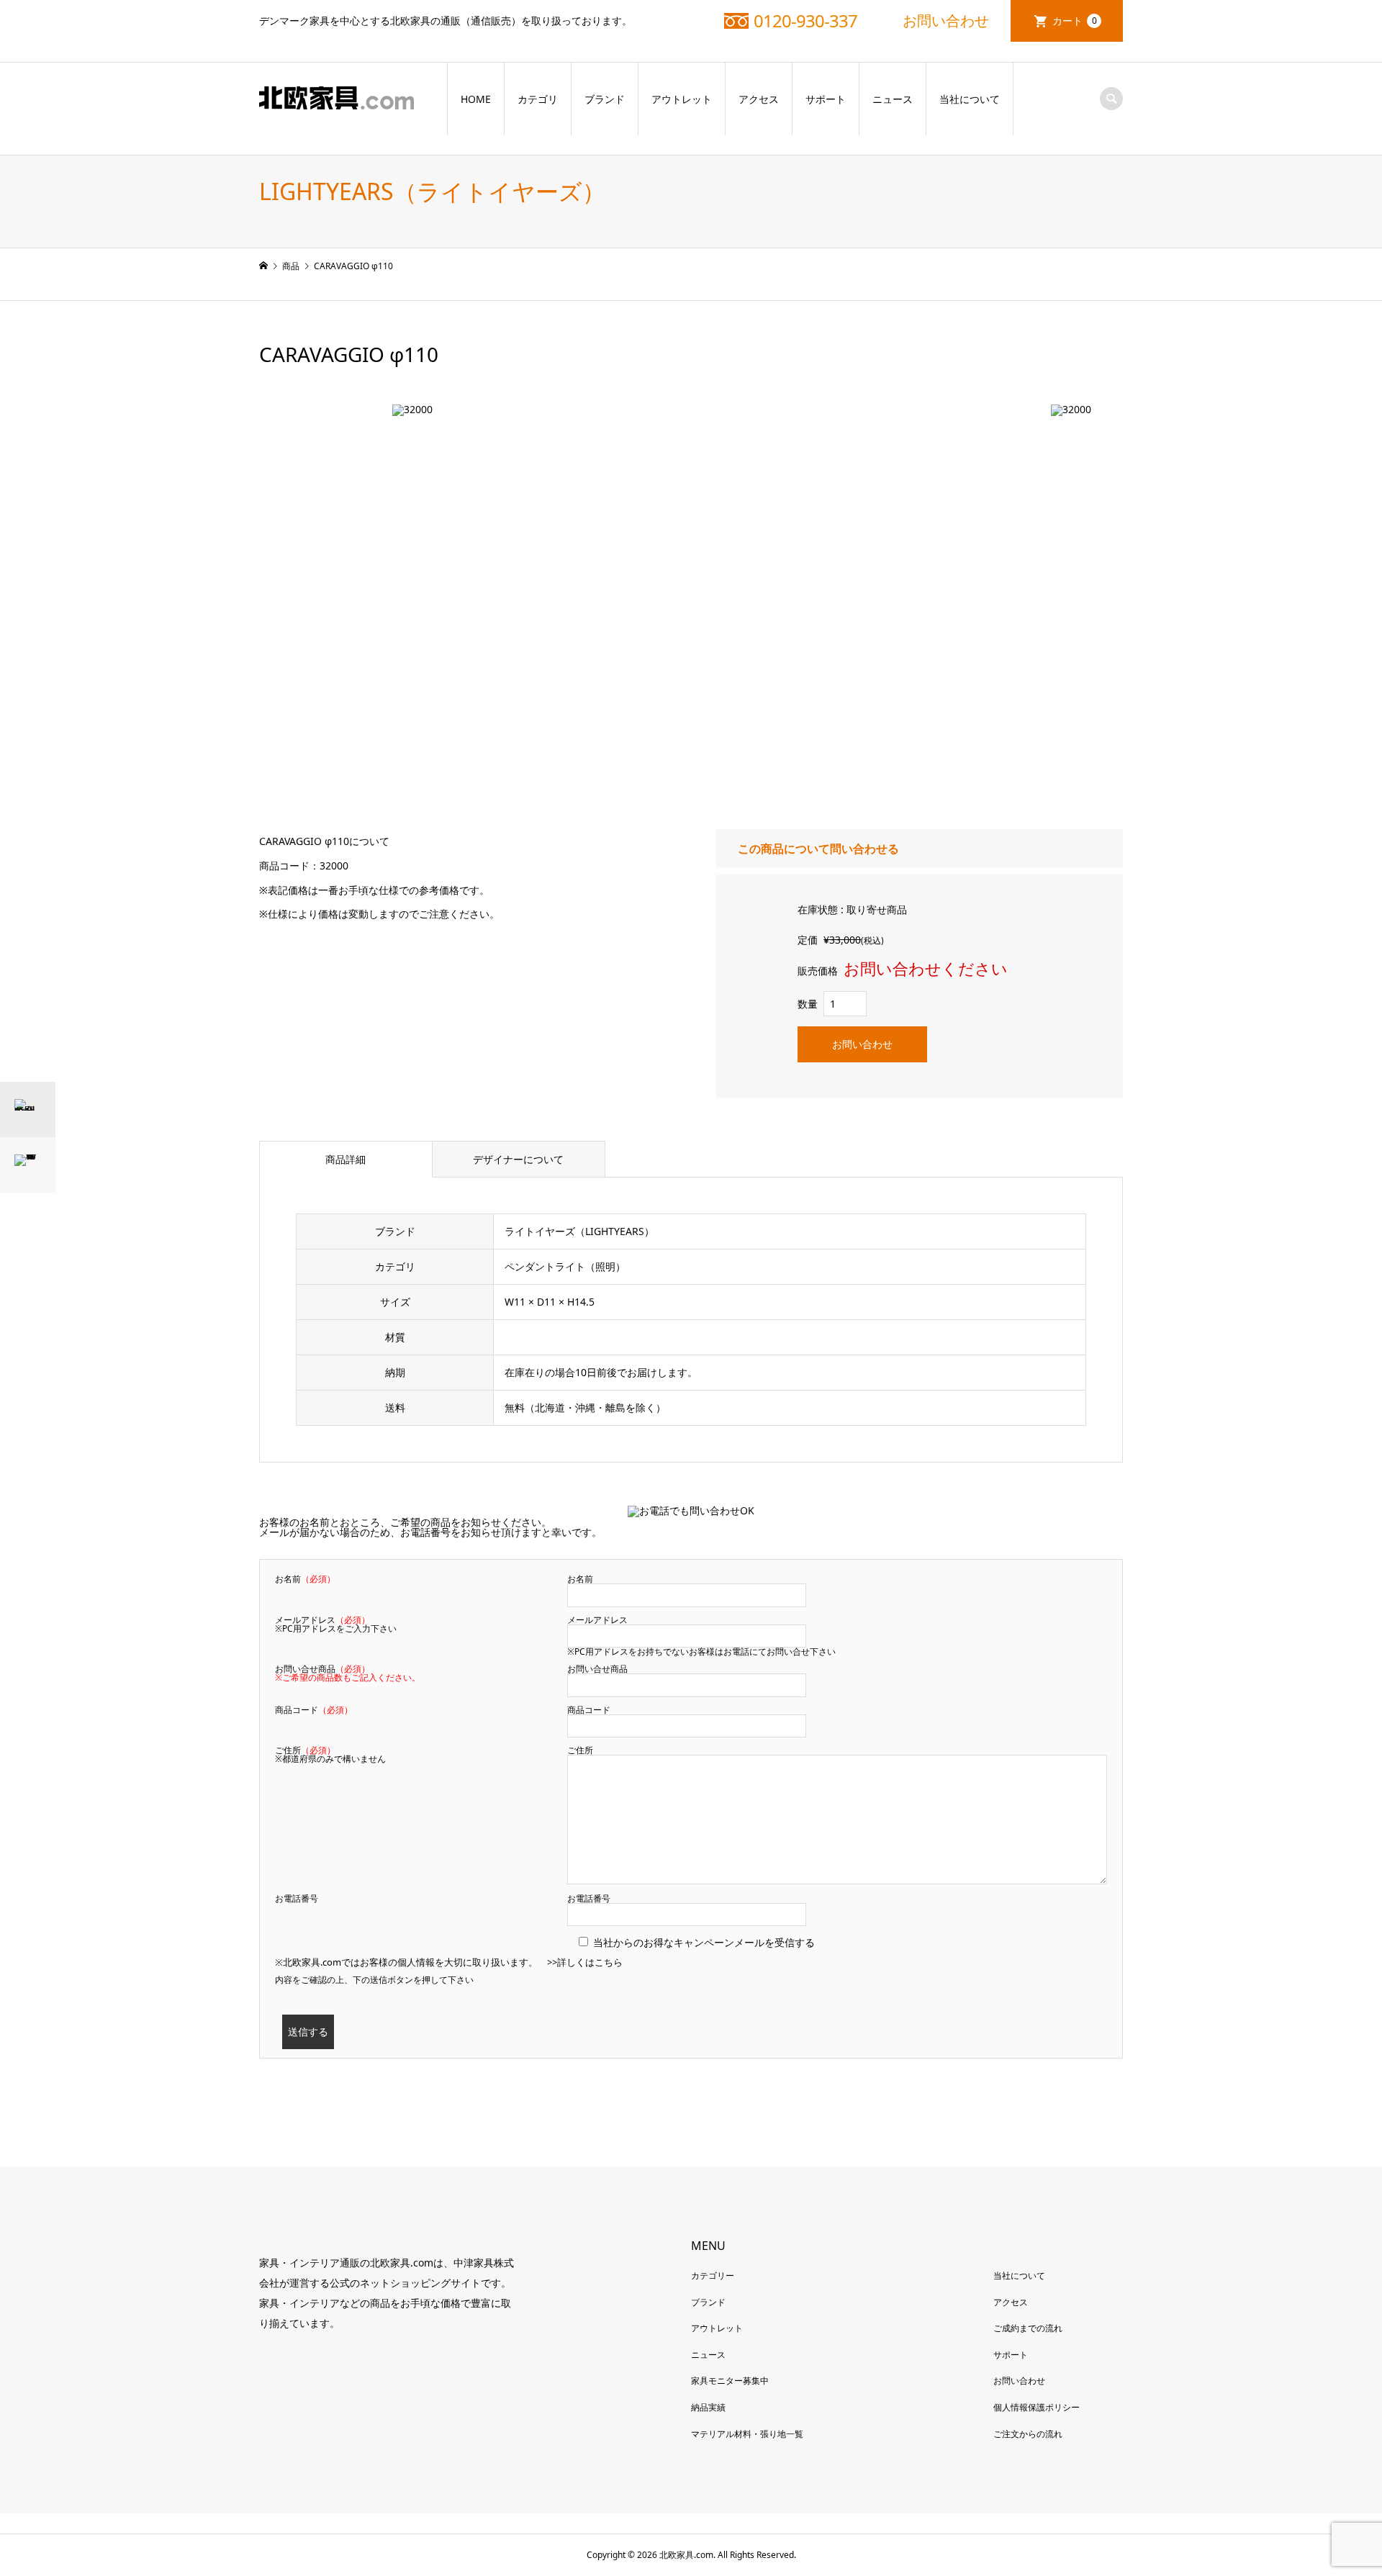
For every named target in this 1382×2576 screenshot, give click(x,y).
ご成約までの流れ (1028, 2328)
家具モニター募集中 (730, 2381)
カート (1075, 21)
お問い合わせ (946, 21)
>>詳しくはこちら (585, 1962)
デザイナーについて (518, 1159)
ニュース (893, 99)
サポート (826, 99)
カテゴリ (538, 99)
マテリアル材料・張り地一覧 (747, 2434)
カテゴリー (713, 2276)
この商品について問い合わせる (818, 849)
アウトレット (682, 99)
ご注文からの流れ (1028, 2434)
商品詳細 (345, 1159)
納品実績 (708, 2407)
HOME (476, 99)
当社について (970, 99)
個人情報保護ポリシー (1036, 2407)
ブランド (605, 99)
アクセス (759, 99)
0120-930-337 (805, 21)
